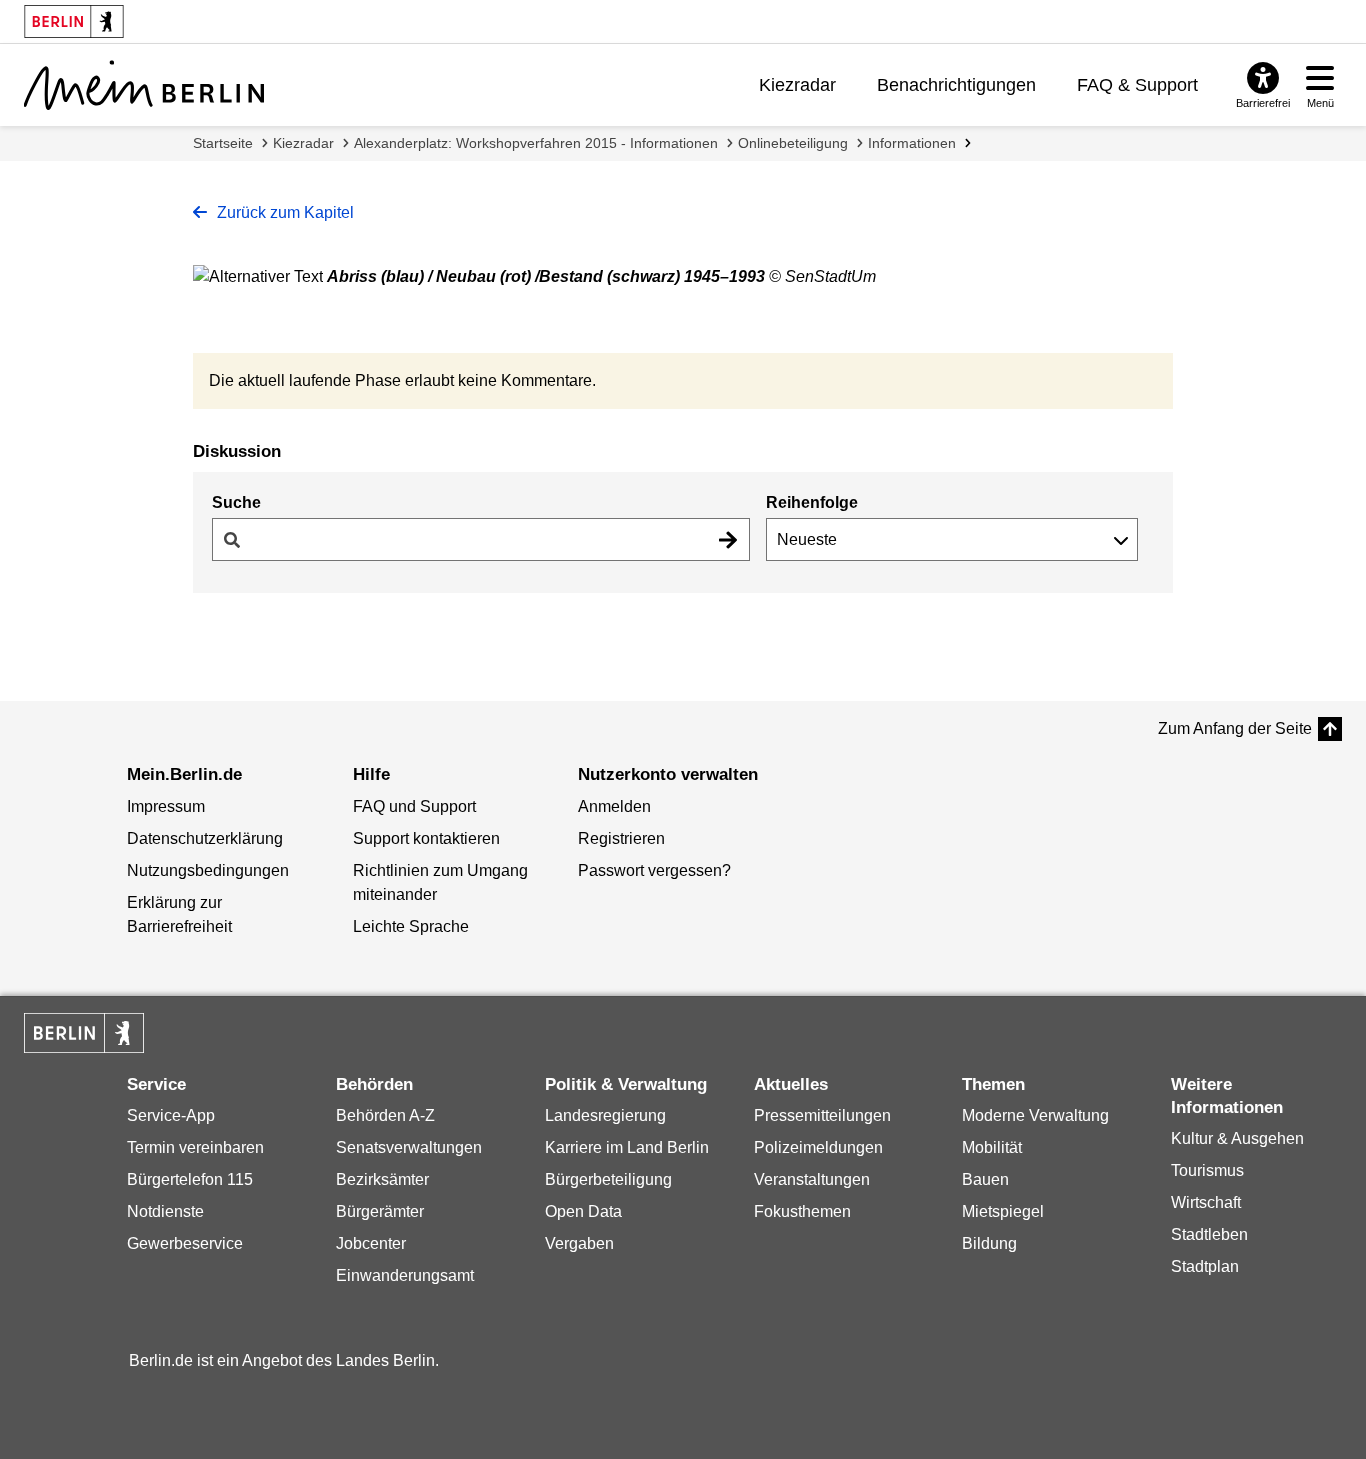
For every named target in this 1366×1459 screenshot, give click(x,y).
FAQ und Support (414, 806)
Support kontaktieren (426, 838)
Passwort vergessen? (654, 870)
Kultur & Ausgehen (1237, 1138)
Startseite (223, 143)
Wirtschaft (1206, 1202)
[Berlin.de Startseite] (84, 1033)
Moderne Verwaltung (1035, 1115)
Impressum (166, 806)
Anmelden (614, 806)
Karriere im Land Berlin (627, 1147)
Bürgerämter (380, 1211)
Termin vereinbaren (195, 1147)
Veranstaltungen (812, 1179)
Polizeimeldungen (818, 1147)
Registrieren (621, 838)
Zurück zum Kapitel (283, 212)
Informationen (912, 143)
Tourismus (1207, 1170)
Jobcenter (371, 1243)
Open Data (583, 1211)
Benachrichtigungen (956, 85)
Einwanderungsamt (405, 1275)
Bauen (985, 1179)
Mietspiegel (1003, 1211)
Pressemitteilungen (822, 1115)
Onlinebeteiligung (793, 143)
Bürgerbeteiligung (608, 1179)
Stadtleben (1209, 1234)
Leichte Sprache (411, 926)
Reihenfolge (812, 502)
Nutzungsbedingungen (208, 870)
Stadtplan (1205, 1266)
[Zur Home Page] (144, 85)
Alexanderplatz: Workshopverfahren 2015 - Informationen (536, 143)
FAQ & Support (1137, 85)
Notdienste (165, 1211)
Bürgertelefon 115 (190, 1179)
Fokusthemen (802, 1211)
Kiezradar (797, 85)
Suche (236, 502)
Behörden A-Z (385, 1115)
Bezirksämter (382, 1179)
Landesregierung (605, 1115)
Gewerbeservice (185, 1243)
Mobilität (992, 1147)
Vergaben (579, 1243)
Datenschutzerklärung (205, 838)
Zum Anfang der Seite (1235, 728)
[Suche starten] (728, 539)
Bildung (989, 1243)
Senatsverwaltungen (409, 1147)
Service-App (171, 1115)
